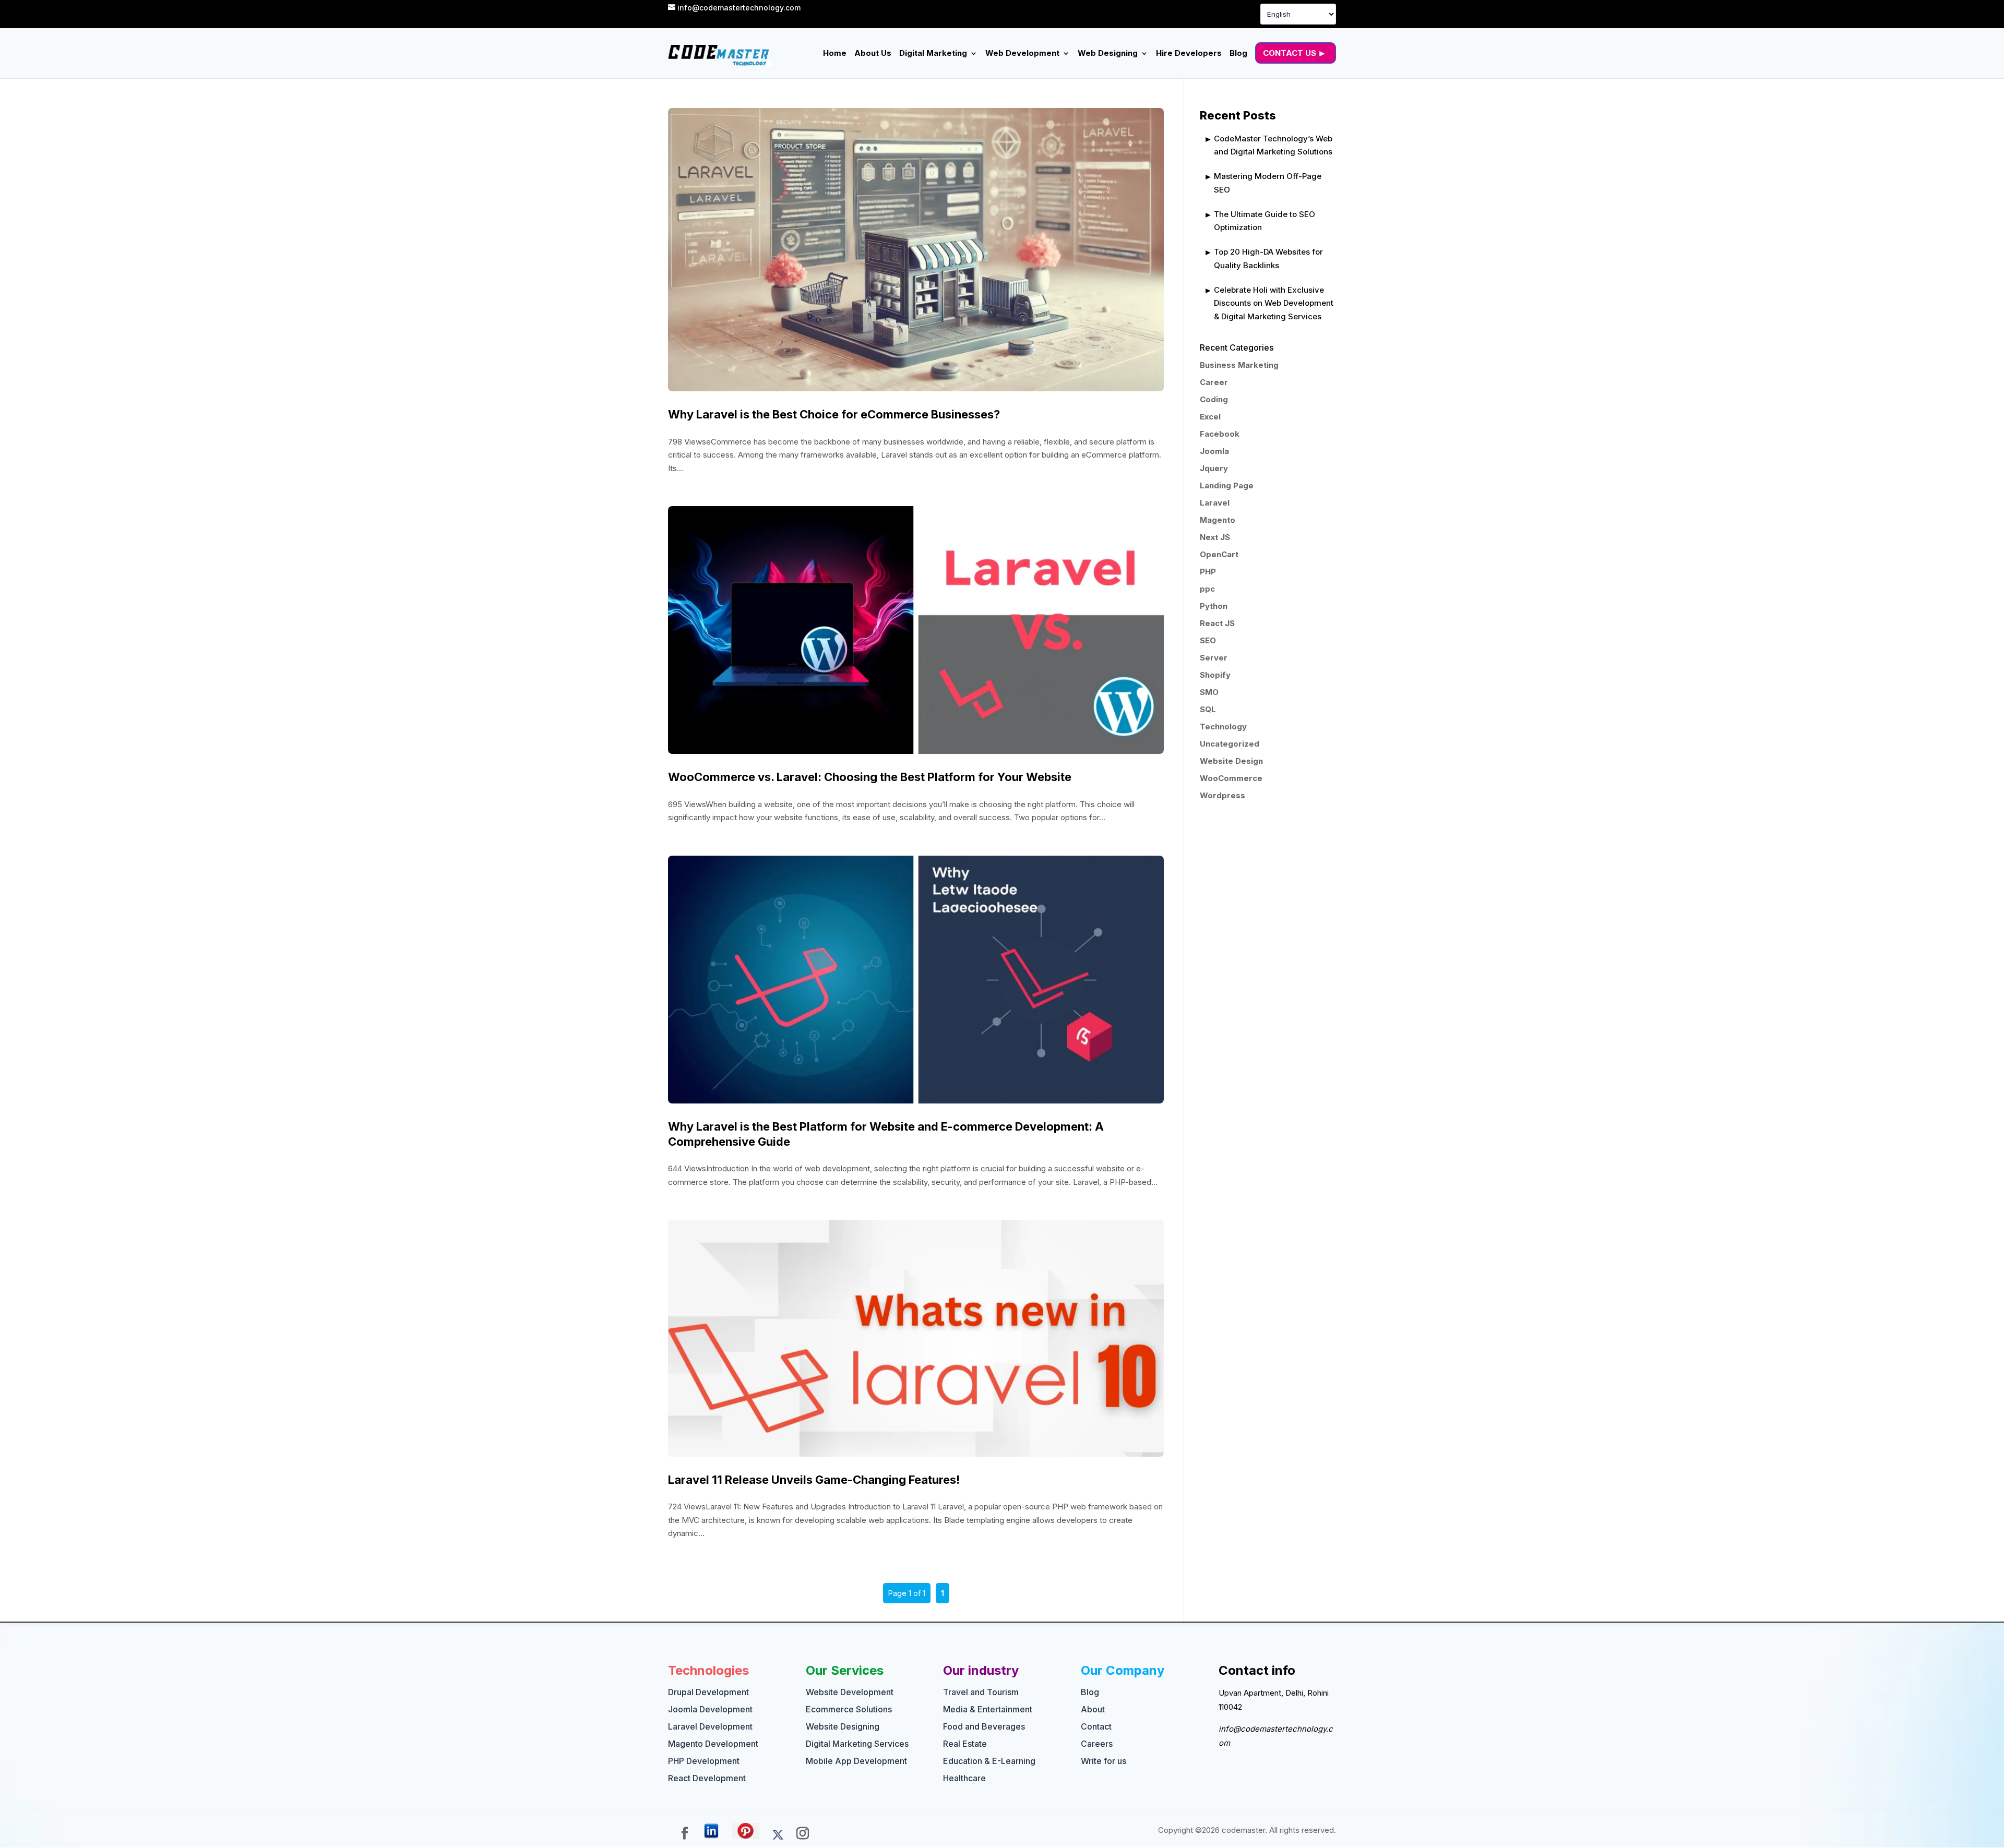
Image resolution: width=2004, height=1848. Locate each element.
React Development (707, 1778)
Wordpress (1222, 795)
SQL (1208, 709)
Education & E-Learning (989, 1761)
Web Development (1022, 54)
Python (1214, 606)
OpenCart (1219, 554)
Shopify (1215, 675)
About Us (873, 54)
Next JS (1215, 537)
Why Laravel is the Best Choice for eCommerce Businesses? (834, 414)
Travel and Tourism (981, 1692)
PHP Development (704, 1761)
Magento (1218, 520)
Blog (1238, 54)
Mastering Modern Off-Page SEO (1268, 183)
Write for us (1104, 1761)
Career (1214, 382)
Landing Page (1227, 485)
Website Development (850, 1692)
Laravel (1215, 503)
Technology (1223, 727)
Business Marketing (1239, 365)
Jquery (1214, 468)
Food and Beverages (984, 1726)
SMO (1209, 692)
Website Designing (843, 1726)
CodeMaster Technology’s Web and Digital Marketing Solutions (1273, 145)
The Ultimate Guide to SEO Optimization (1265, 221)
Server (1214, 658)
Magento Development (713, 1744)
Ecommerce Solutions (849, 1709)
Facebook (1220, 434)
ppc (1207, 589)
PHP (1208, 572)
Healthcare (964, 1778)
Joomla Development (710, 1709)
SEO (1208, 640)
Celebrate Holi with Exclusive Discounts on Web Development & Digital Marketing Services (1274, 303)
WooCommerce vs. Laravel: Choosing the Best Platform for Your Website (870, 777)
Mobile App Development (856, 1761)
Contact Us (1290, 53)
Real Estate (965, 1744)
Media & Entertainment (988, 1709)
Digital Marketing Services (857, 1744)
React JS (1217, 623)
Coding (1214, 399)
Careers (1097, 1744)
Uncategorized (1230, 744)
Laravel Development (710, 1726)
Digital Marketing (933, 54)
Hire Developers (1189, 54)
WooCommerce (1231, 778)
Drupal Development (708, 1692)
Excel (1210, 417)
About (1093, 1709)
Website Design (1231, 761)
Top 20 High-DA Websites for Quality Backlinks (1268, 259)
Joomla (1214, 451)
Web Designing (1108, 54)
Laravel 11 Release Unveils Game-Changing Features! (814, 1480)
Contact (1096, 1726)
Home (835, 54)
